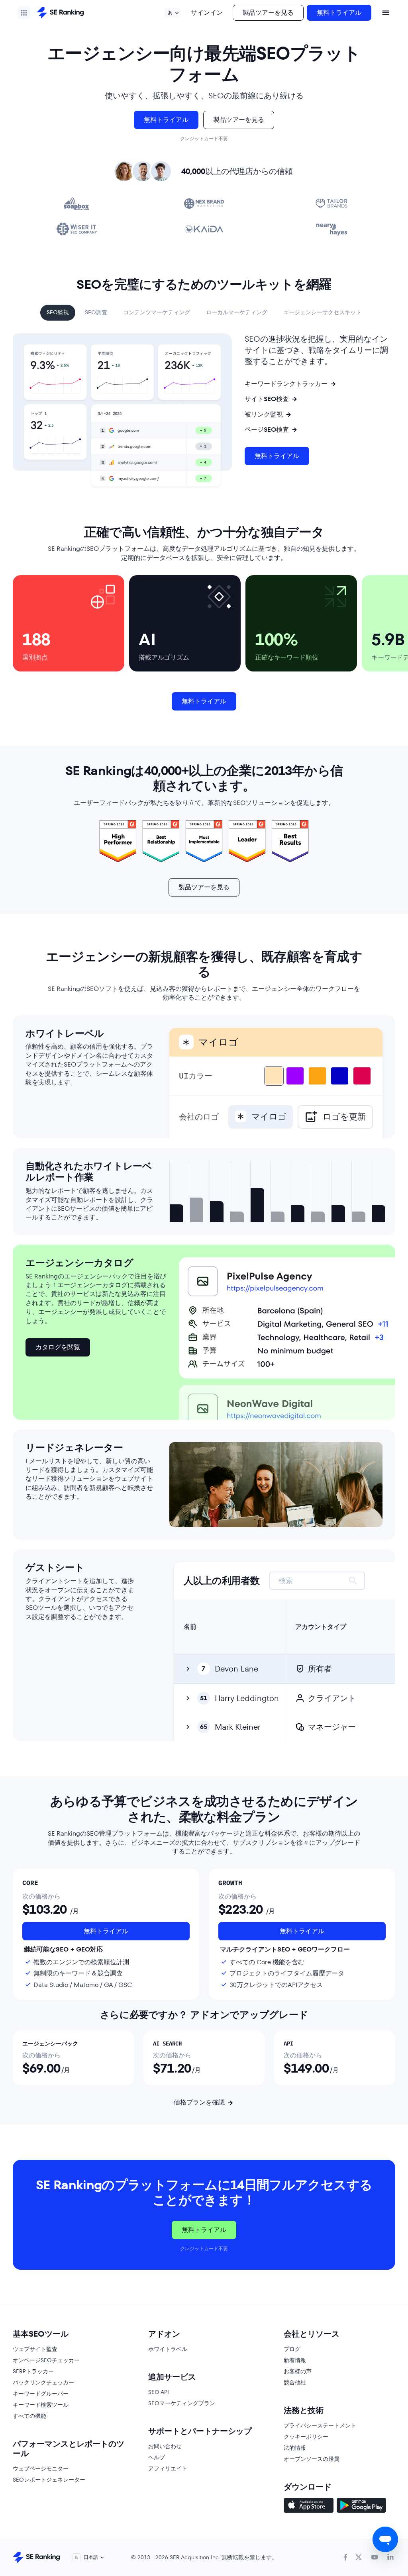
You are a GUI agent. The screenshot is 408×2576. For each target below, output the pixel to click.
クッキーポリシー (306, 2437)
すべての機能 (29, 2416)
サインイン (207, 13)
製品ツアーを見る (268, 13)
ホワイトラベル (168, 2349)
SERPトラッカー (33, 2371)
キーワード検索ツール (41, 2405)
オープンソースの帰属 (312, 2459)
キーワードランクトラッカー (286, 384)
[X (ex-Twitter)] (359, 2557)
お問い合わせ (165, 2446)
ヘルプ (157, 2457)
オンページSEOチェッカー (46, 2360)
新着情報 (295, 2360)
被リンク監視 (264, 415)
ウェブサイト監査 (35, 2349)
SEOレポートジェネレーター (49, 2480)
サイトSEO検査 (267, 399)
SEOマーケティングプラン (182, 2403)
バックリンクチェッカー (43, 2382)
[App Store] (309, 2506)
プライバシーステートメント (320, 2425)
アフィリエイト (168, 2468)
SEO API (159, 2392)
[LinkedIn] (390, 2557)
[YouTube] (375, 2557)
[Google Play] (361, 2506)
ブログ (292, 2349)
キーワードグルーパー (41, 2394)
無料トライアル (339, 13)
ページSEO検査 (267, 430)
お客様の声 (298, 2371)
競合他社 (295, 2382)
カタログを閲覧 (58, 1347)
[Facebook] (345, 2557)
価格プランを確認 (199, 2102)
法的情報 (295, 2448)
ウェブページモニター (41, 2468)
